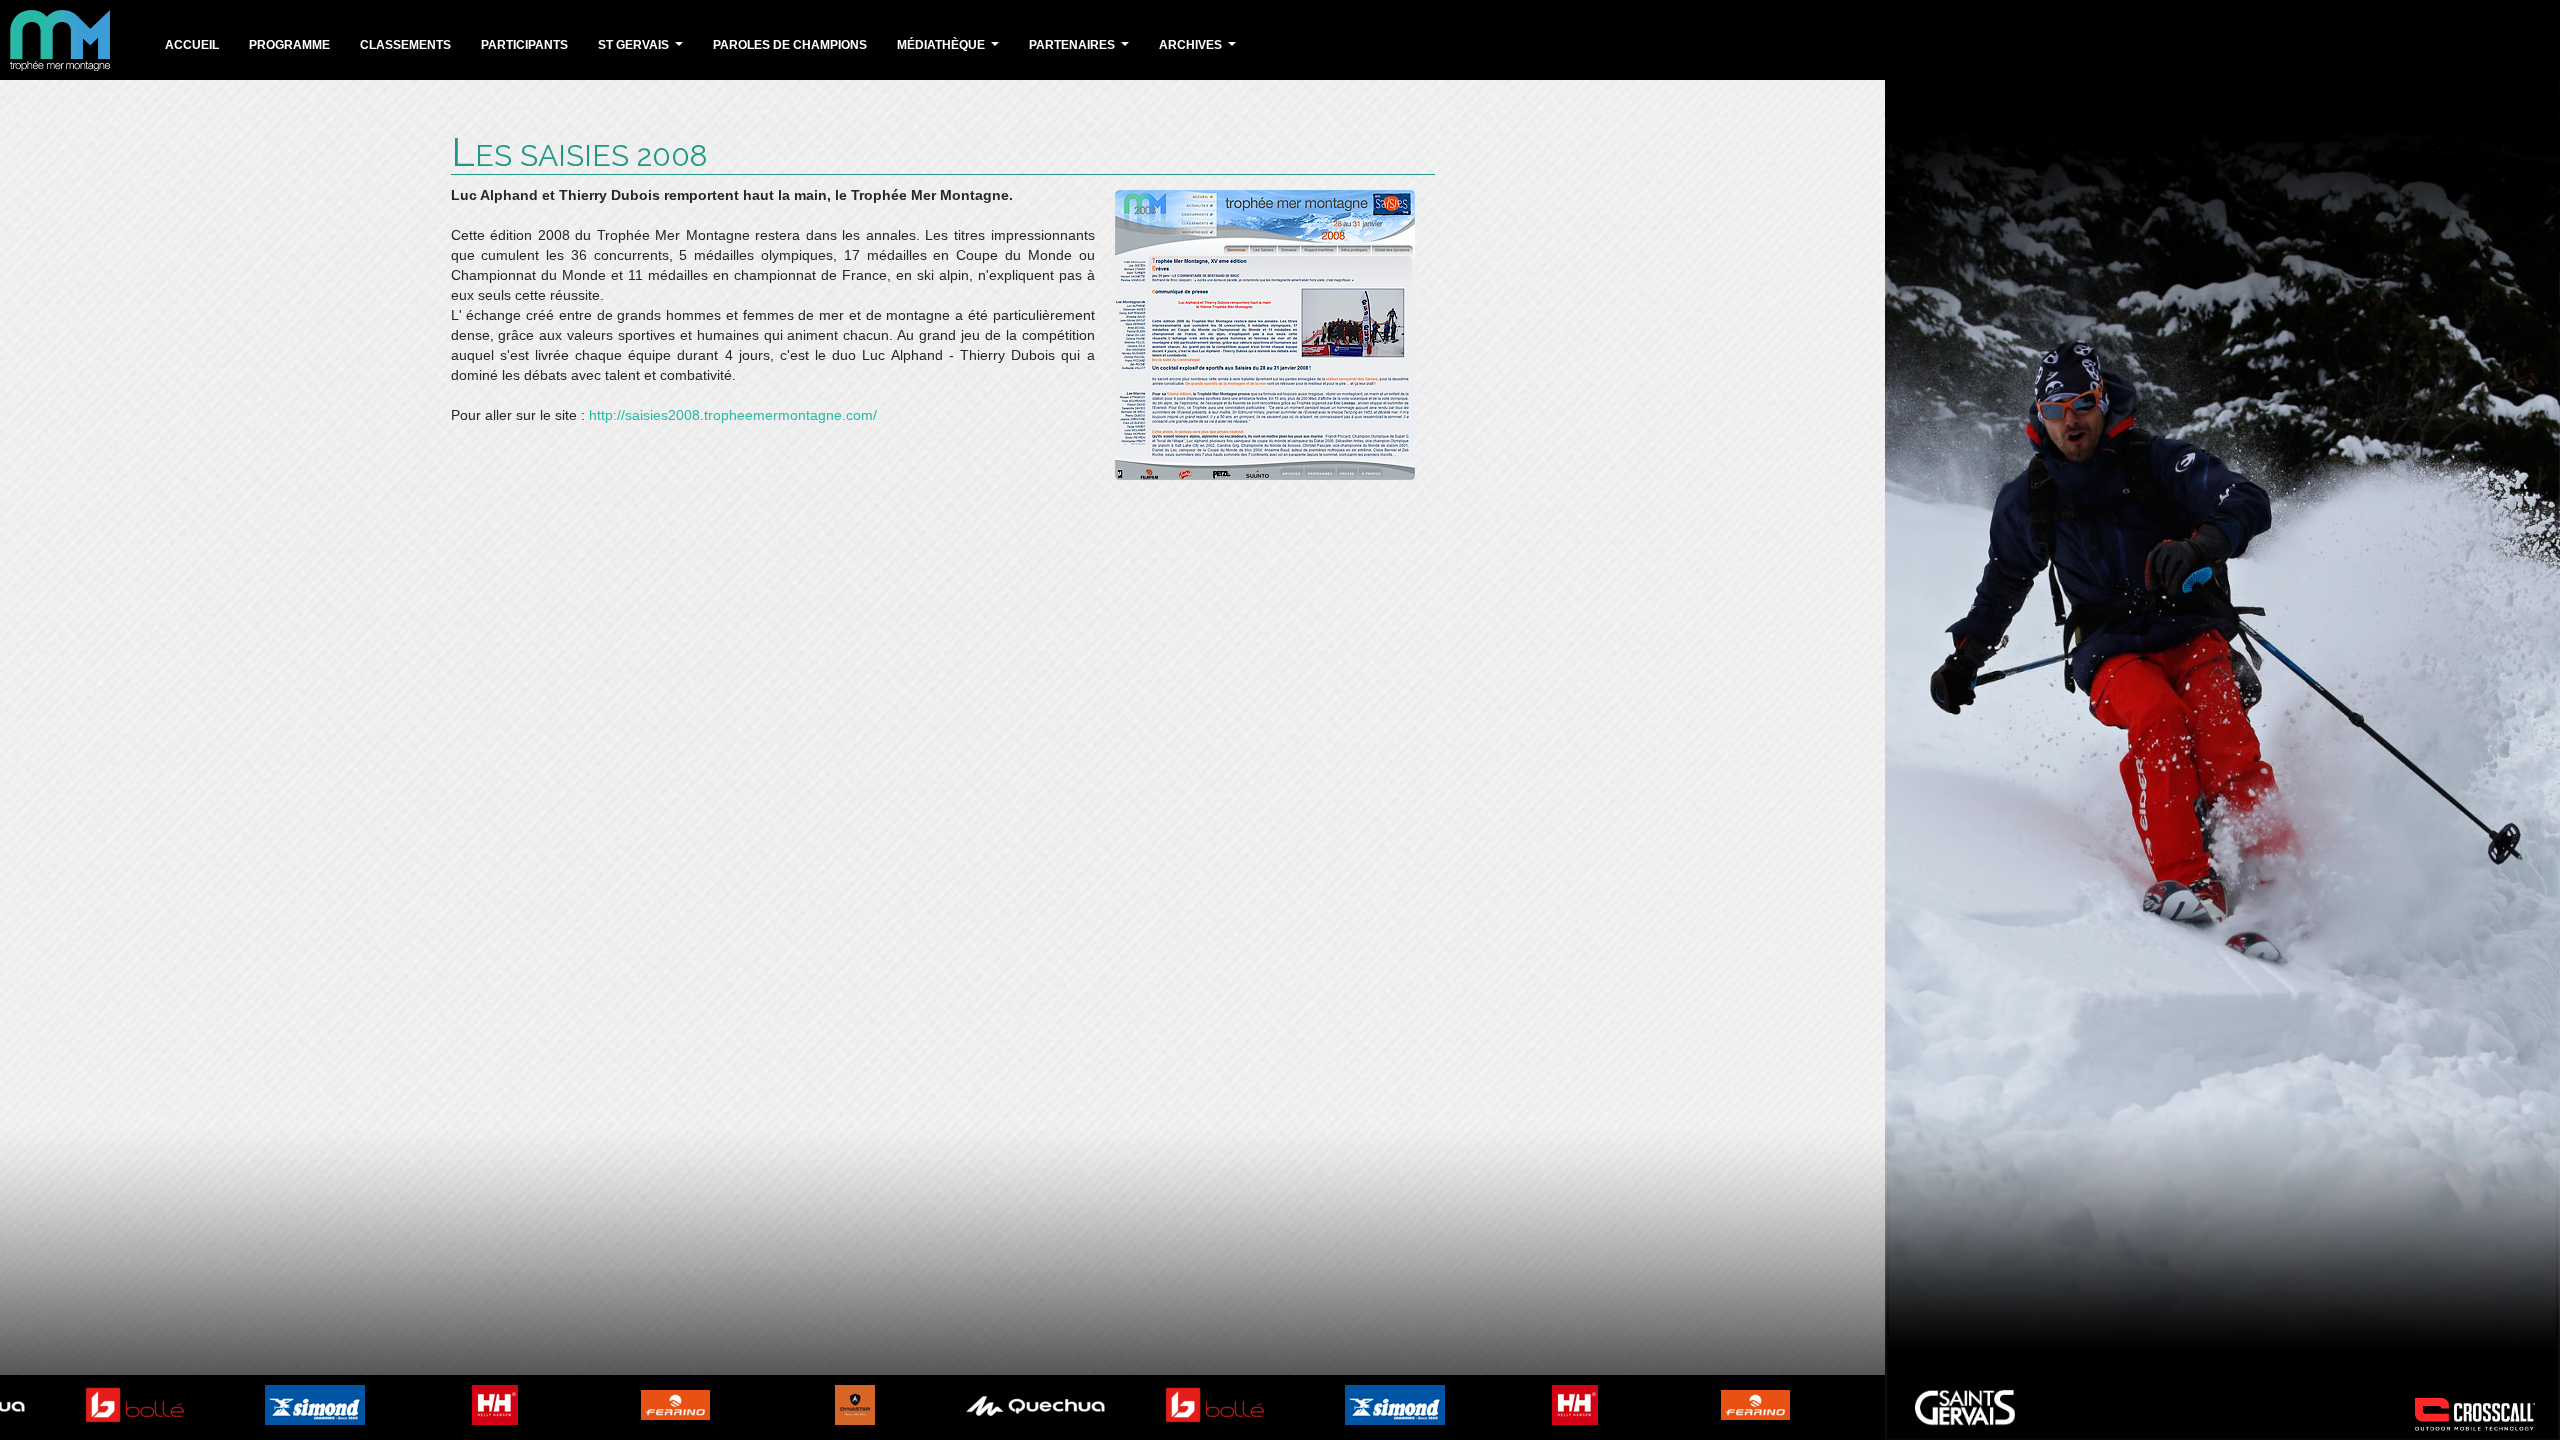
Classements (405, 45)
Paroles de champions (790, 45)
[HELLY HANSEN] (460, 1404)
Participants (524, 45)
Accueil (192, 45)
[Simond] (280, 1404)
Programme (289, 45)
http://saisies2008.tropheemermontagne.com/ (733, 415)
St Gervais (643, 50)
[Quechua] (1000, 1404)
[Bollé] (100, 1404)
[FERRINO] (640, 1404)
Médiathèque (950, 50)
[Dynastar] (820, 1404)
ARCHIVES (1200, 50)
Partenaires (1081, 50)
